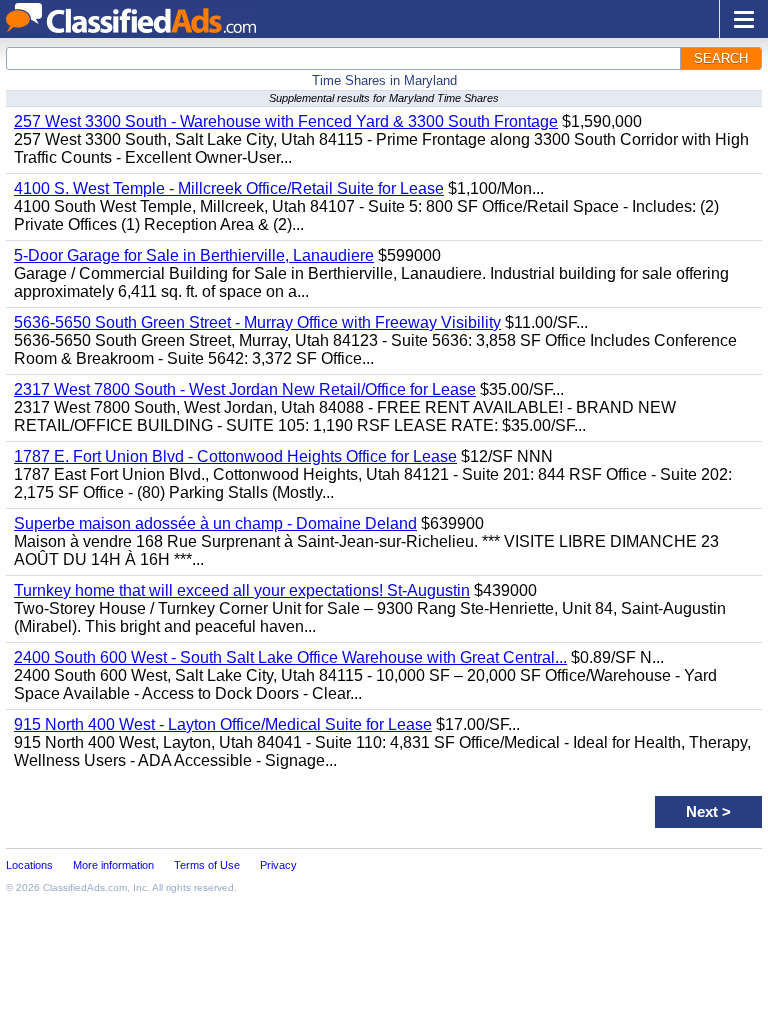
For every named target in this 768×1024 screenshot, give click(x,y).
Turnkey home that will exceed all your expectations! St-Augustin (242, 590)
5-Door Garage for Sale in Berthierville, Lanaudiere (194, 255)
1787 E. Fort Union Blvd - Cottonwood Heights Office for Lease (235, 456)
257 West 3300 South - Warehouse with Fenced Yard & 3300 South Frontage (286, 121)
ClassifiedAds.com (85, 887)
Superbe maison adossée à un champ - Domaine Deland (215, 523)
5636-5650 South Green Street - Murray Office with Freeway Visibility (257, 322)
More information (113, 865)
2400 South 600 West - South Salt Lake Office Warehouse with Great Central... (290, 657)
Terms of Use (207, 865)
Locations (29, 865)
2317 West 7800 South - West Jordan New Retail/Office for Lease (245, 389)
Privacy (278, 865)
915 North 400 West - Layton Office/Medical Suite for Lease (223, 724)
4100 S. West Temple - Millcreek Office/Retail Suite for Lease (229, 188)
